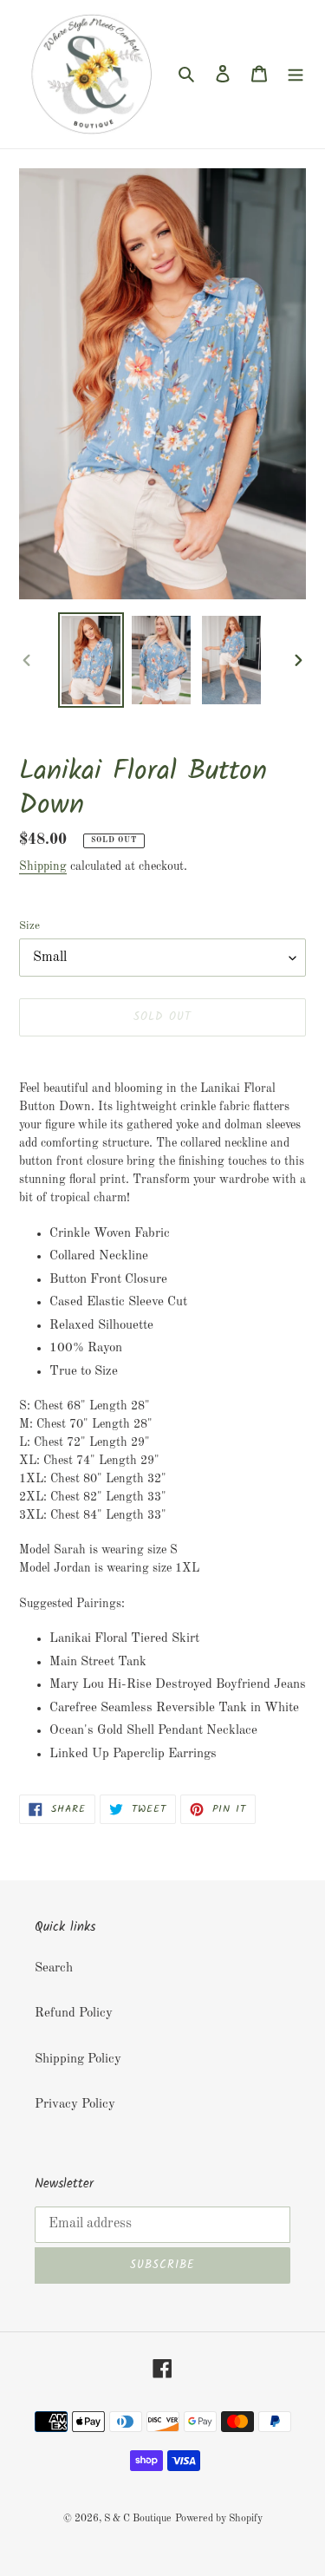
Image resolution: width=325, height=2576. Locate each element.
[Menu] (296, 74)
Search (54, 1968)
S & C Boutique (138, 2519)
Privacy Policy (75, 2105)
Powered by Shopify (219, 2519)
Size (29, 926)
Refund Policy (74, 2014)
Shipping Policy (78, 2059)
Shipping (43, 866)
